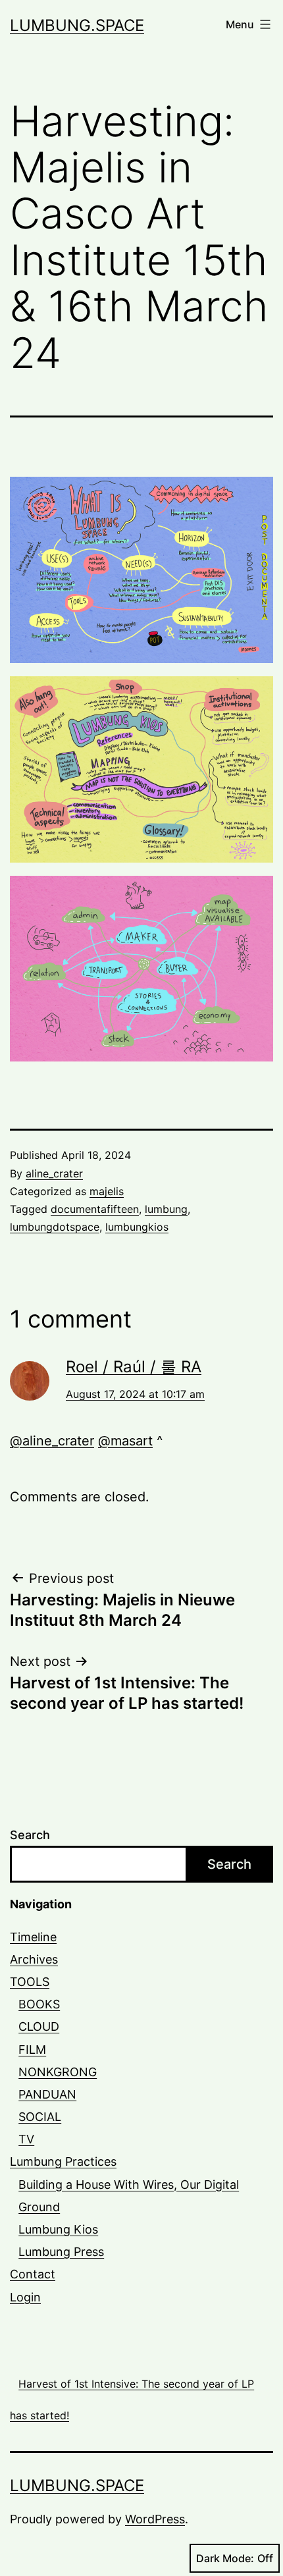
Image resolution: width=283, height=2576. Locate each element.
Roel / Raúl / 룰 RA (134, 1367)
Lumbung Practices (63, 2161)
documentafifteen (95, 1209)
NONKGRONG (58, 2072)
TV (26, 2139)
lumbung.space (77, 25)
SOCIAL (40, 2117)
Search (30, 1835)
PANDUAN (47, 2094)
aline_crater (54, 1173)
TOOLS (30, 1982)
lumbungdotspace (55, 1227)
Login (25, 2297)
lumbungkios (137, 1227)
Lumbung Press (61, 2252)
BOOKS (39, 2004)
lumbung (166, 1209)
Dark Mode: (225, 2558)
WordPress (155, 2519)
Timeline (33, 1937)
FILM (32, 2050)
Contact (33, 2274)
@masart (125, 1441)
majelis (107, 1191)
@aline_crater (52, 1441)
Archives (34, 1959)
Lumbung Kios (58, 2229)
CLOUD (39, 2026)
